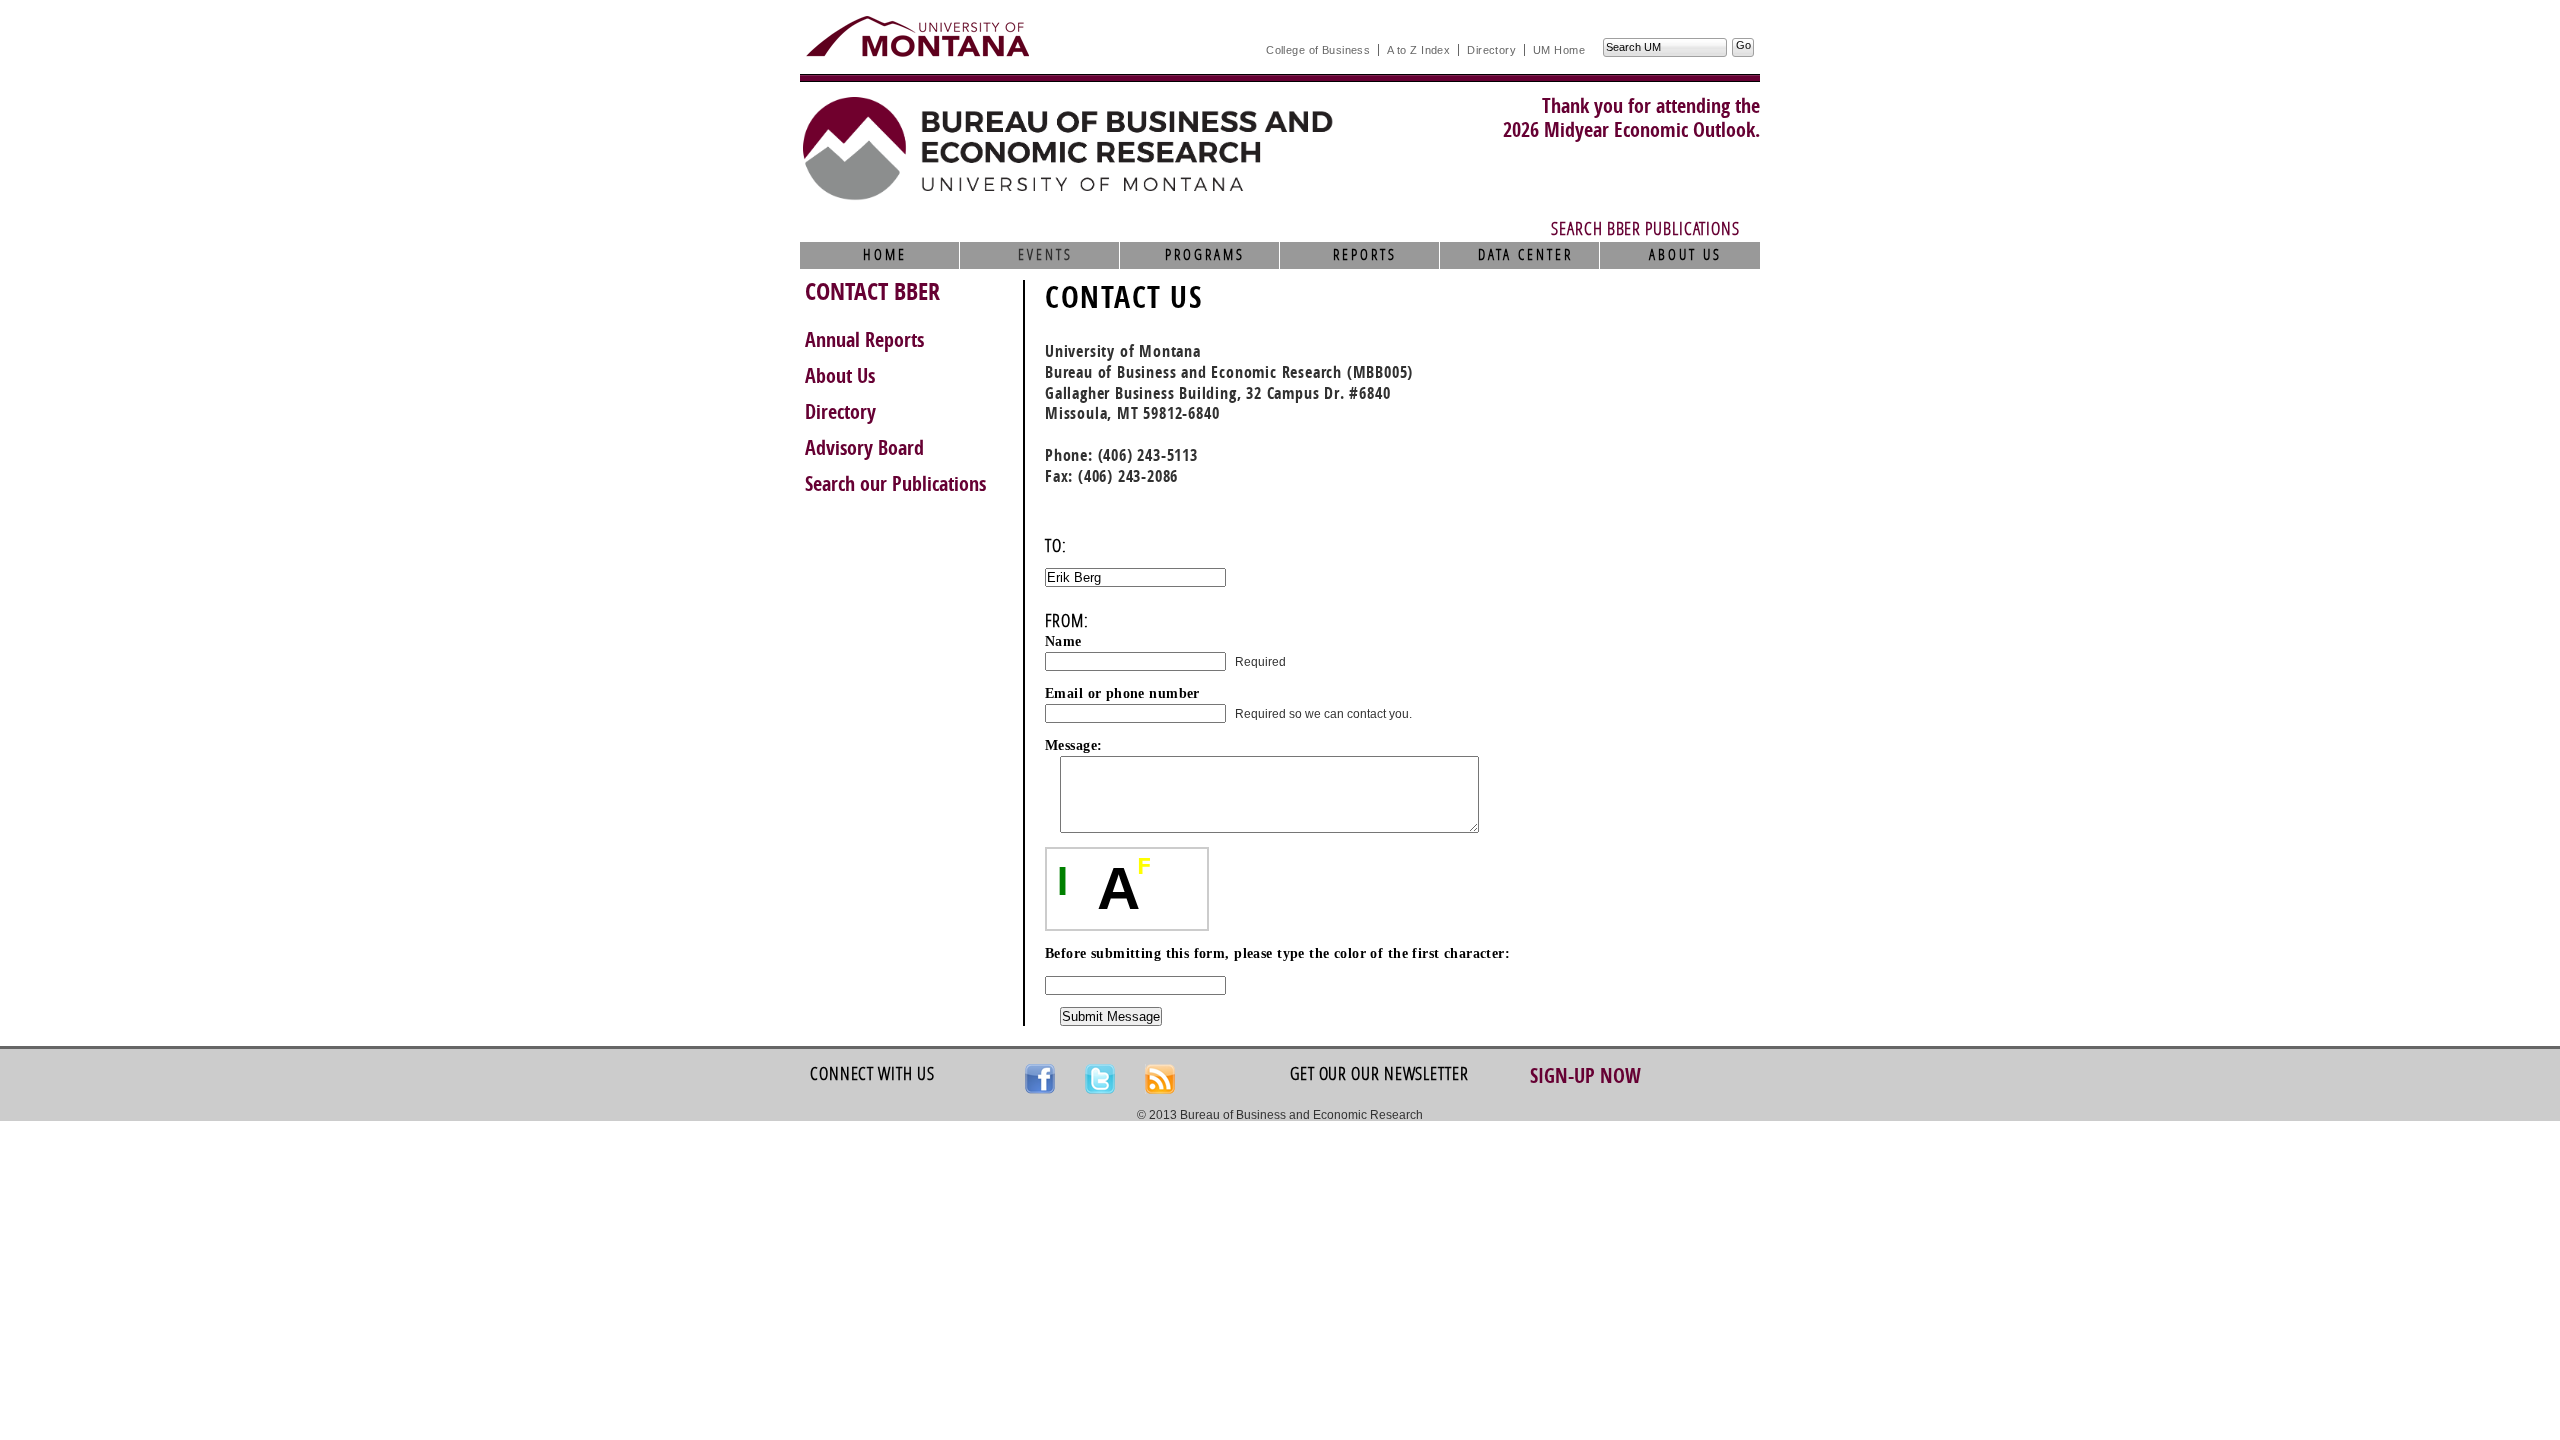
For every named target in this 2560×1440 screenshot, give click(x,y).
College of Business (1318, 50)
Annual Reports (864, 340)
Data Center (1525, 255)
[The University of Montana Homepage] (917, 36)
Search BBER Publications (1645, 229)
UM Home (1559, 50)
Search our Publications (895, 484)
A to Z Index (1418, 50)
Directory (1491, 50)
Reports (1365, 255)
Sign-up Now (1585, 1076)
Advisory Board (864, 448)
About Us (1685, 255)
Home (885, 255)
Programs (1205, 255)
